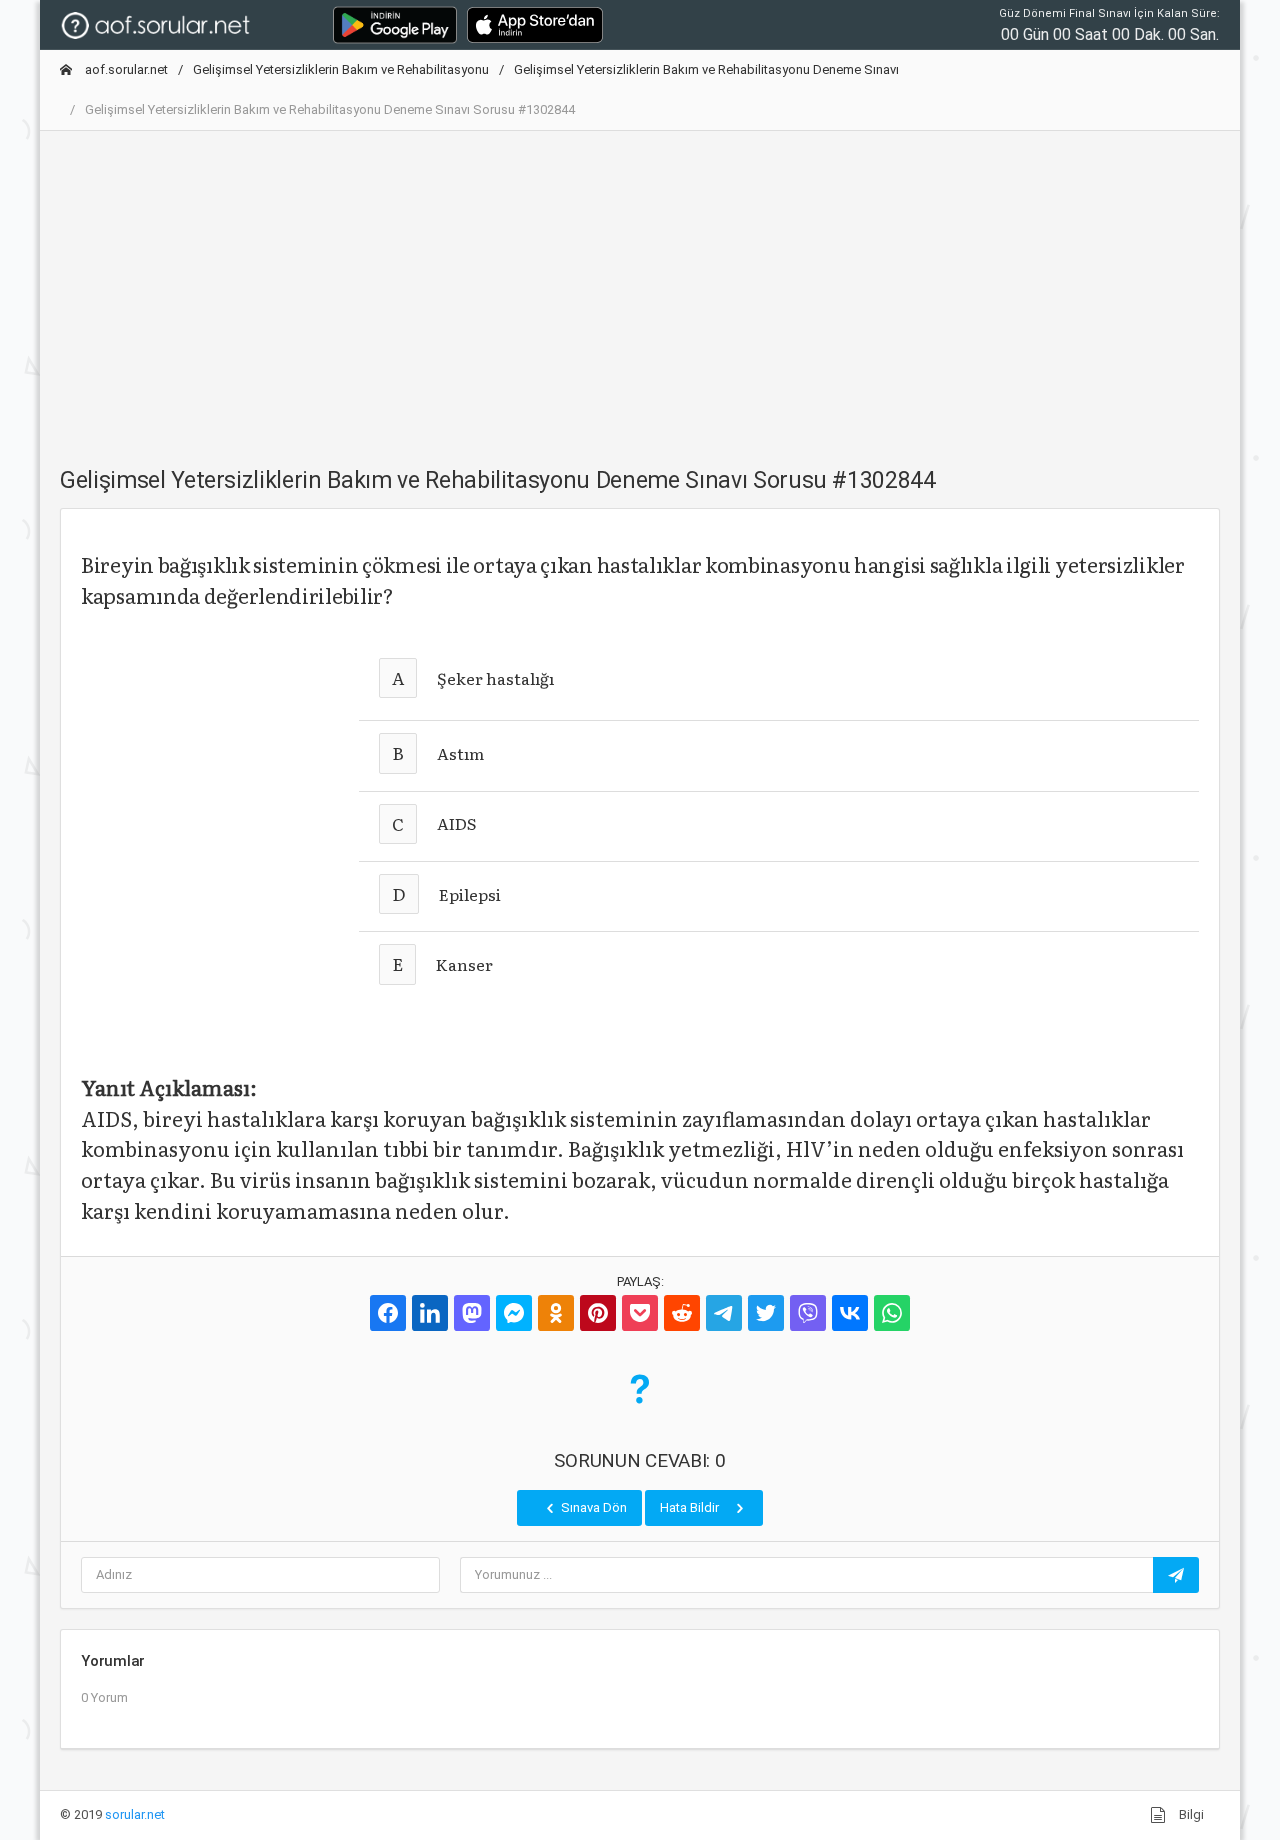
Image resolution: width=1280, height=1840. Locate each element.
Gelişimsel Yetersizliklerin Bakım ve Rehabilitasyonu (341, 69)
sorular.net (135, 1814)
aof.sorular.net (125, 69)
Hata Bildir (691, 1507)
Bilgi (1190, 1814)
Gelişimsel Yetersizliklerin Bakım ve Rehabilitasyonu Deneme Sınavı (706, 69)
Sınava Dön (592, 1507)
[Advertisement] (640, 287)
